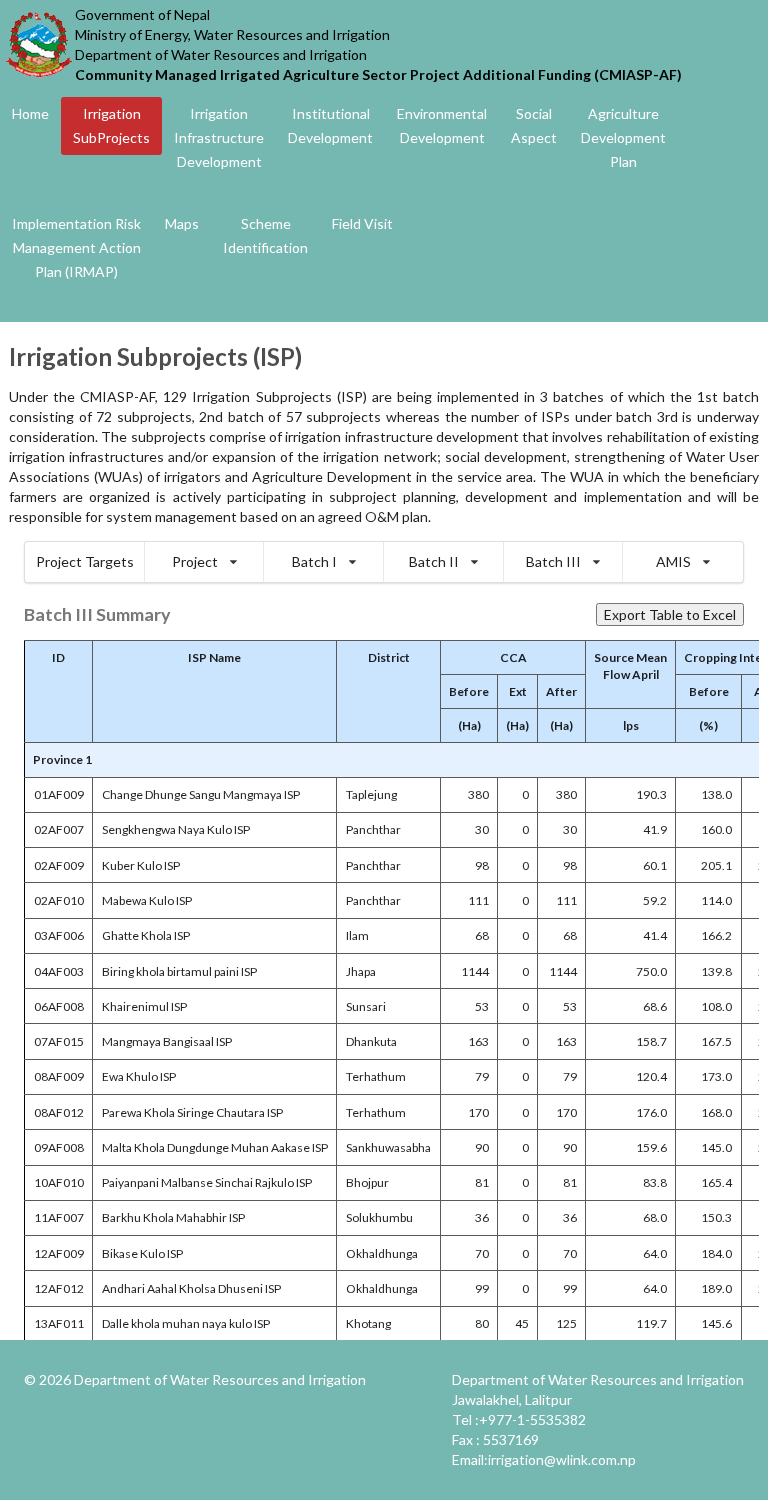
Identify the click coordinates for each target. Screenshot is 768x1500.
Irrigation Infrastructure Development (219, 137)
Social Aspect (534, 125)
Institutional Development (330, 125)
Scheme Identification (265, 235)
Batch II (434, 561)
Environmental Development (442, 125)
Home (30, 113)
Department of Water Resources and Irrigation (220, 1379)
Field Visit (362, 223)
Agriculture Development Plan (623, 137)
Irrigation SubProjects (111, 125)
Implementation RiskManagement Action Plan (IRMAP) (76, 247)
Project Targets (85, 561)
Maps (182, 223)
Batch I (314, 561)
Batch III (553, 561)
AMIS (673, 561)
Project (195, 561)
